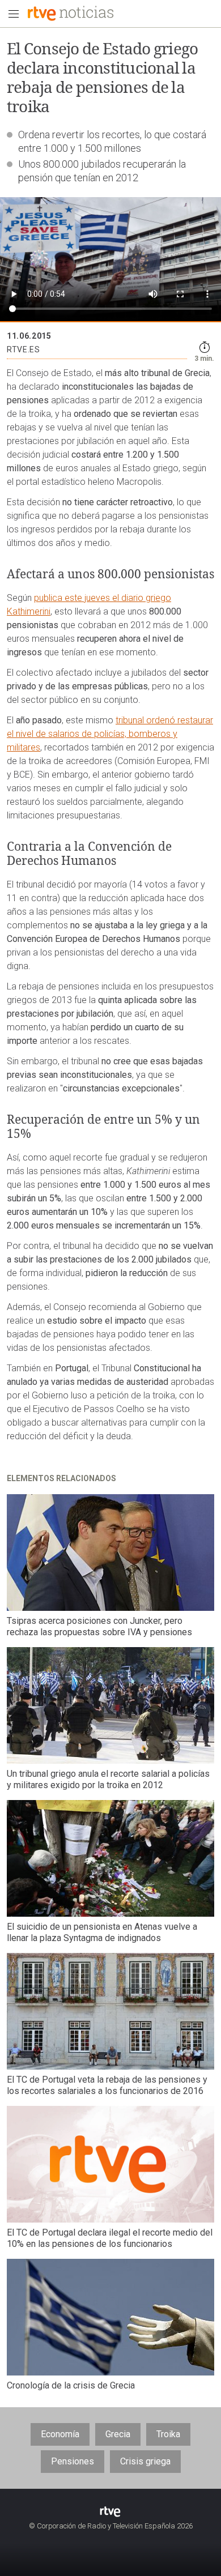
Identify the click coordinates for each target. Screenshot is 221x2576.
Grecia (118, 2434)
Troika (168, 2434)
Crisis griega (145, 2461)
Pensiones (73, 2461)
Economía (60, 2434)
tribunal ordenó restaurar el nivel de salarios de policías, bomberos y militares (110, 734)
